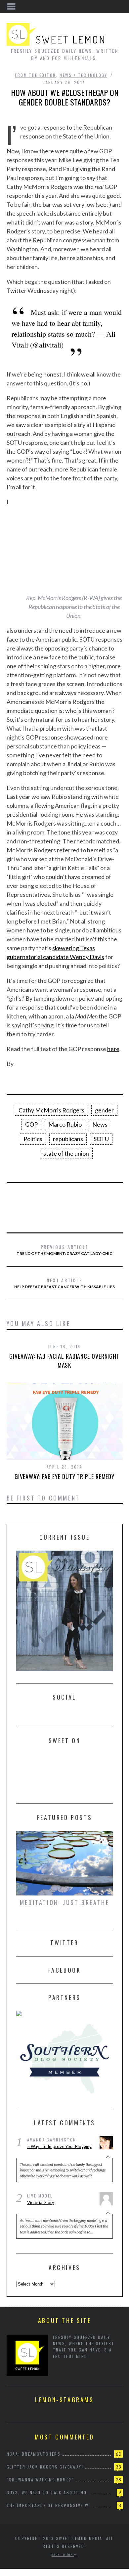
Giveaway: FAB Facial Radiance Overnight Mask (64, 1361)
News (100, 1124)
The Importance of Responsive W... (50, 2505)
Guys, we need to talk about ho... (49, 2492)
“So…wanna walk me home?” (41, 2480)
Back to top (63, 2555)
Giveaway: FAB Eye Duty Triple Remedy (64, 1476)
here (113, 1049)
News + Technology (83, 75)
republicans (68, 1139)
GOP (31, 1124)
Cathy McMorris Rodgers (51, 1110)
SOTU (101, 1139)
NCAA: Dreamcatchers (34, 2454)
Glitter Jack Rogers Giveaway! (45, 2467)
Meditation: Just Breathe (64, 1902)
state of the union (66, 1153)
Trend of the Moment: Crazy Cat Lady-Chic (64, 1250)
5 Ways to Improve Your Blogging (59, 2146)
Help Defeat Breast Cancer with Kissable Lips (64, 1283)
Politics (33, 1139)
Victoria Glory (41, 2202)
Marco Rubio (65, 1124)
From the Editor (35, 75)
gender (104, 1110)
